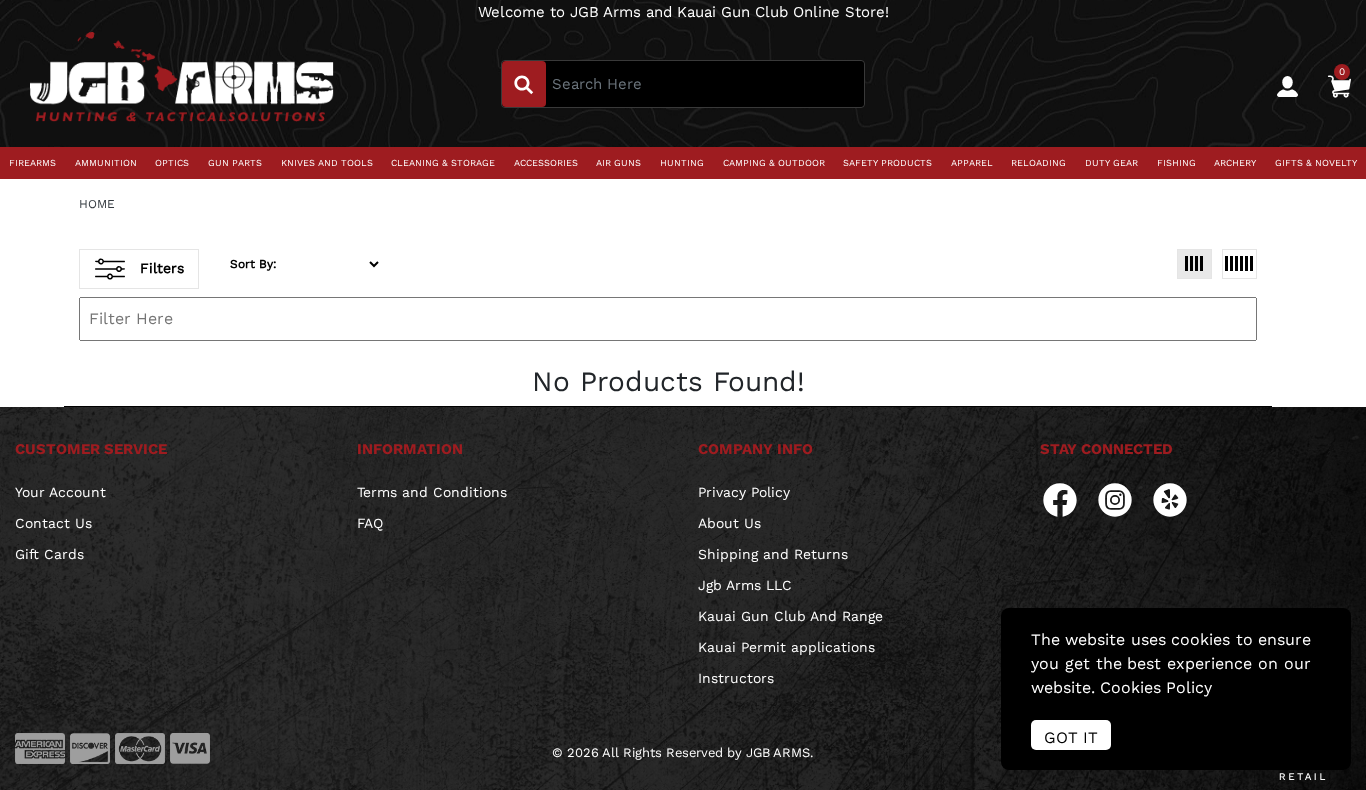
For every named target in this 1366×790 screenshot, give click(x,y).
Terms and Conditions (432, 492)
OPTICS (172, 162)
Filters (162, 267)
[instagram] (1115, 498)
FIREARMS (32, 162)
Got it (1071, 737)
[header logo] (182, 83)
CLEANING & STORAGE (443, 162)
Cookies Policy (1156, 687)
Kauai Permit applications (786, 647)
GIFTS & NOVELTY (1316, 162)
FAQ (370, 523)
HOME (97, 204)
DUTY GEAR (1111, 162)
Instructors (736, 678)
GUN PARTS (235, 162)
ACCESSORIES (546, 162)
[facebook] (1060, 498)
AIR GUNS (618, 162)
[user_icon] (1287, 86)
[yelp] (1170, 498)
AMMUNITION (106, 162)
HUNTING (682, 162)
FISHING (1176, 162)
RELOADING (1038, 162)
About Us (729, 523)
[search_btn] (524, 84)
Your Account (60, 492)
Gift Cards (49, 554)
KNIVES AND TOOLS (327, 162)
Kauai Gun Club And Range (790, 616)
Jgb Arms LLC (745, 585)
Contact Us (53, 523)
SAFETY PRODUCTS (887, 162)
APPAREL (972, 162)
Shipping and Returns (773, 554)
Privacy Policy (744, 492)
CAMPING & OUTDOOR (774, 162)
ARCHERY (1235, 162)
